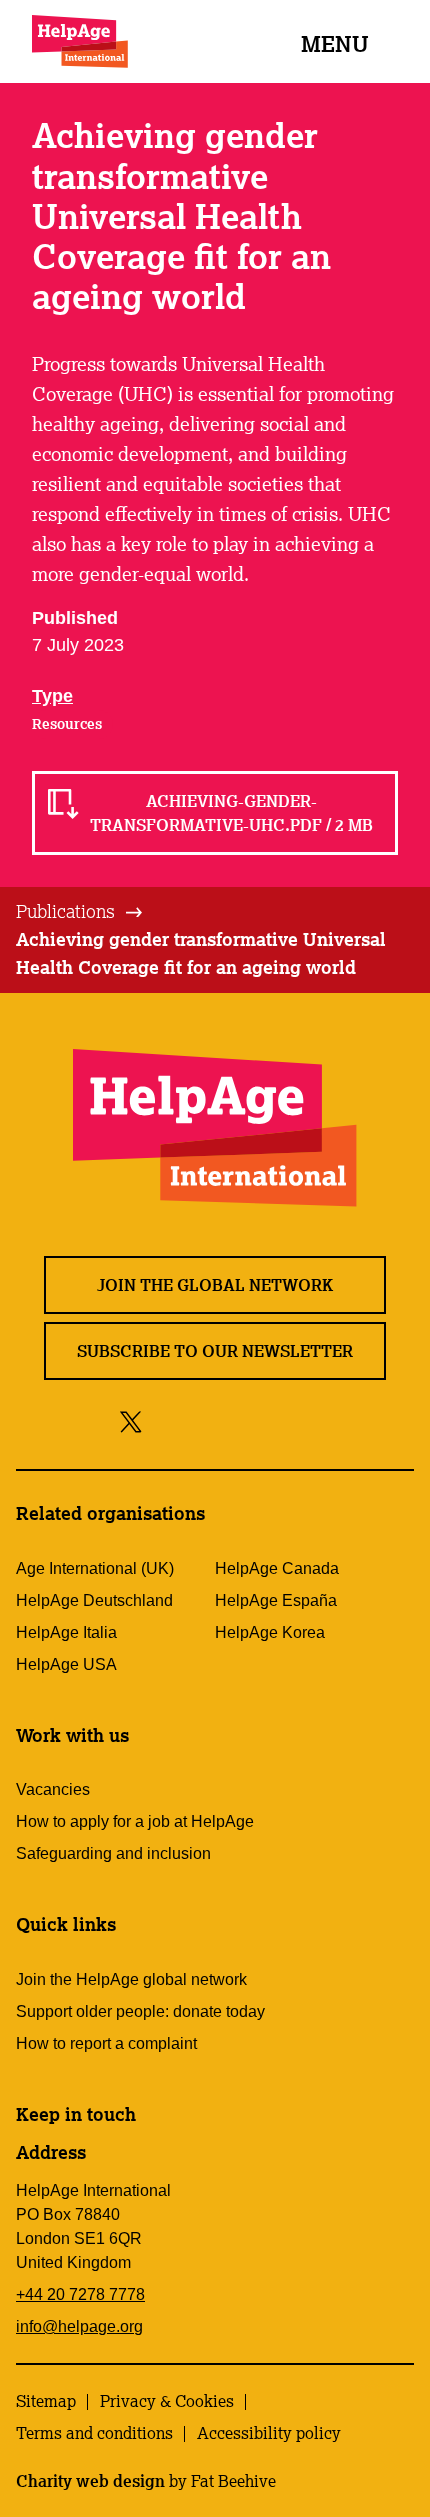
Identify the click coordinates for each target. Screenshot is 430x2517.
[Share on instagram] (204, 1420)
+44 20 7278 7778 (80, 2294)
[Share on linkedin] (294, 1420)
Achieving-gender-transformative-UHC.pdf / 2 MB (231, 813)
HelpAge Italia (66, 1632)
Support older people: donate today (140, 2011)
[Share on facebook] (165, 1420)
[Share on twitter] (131, 1420)
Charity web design (90, 2481)
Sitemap (46, 2401)
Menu (335, 43)
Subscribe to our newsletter (215, 1351)
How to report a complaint (106, 2043)
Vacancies (53, 1789)
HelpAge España (276, 1600)
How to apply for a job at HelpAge (135, 1821)
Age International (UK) (95, 1568)
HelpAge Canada (277, 1568)
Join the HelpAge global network (131, 1979)
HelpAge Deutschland (94, 1600)
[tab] (80, 912)
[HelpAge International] (80, 41)
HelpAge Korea (270, 1632)
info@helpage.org (79, 2326)
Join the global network (215, 1285)
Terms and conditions (94, 2433)
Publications (65, 911)
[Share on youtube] (249, 1420)
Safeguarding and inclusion (113, 1853)
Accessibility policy (269, 2433)
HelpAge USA (66, 1664)
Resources (67, 724)
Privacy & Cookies (167, 2401)
